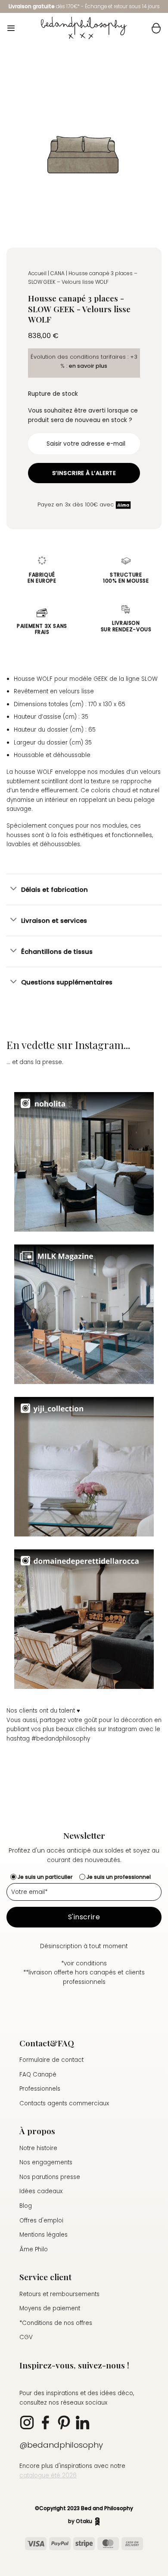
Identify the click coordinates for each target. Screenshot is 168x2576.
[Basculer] (14, 889)
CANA (58, 273)
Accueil (37, 273)
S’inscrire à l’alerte (84, 473)
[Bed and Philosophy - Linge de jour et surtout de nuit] (84, 28)
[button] (11, 28)
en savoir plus (88, 366)
